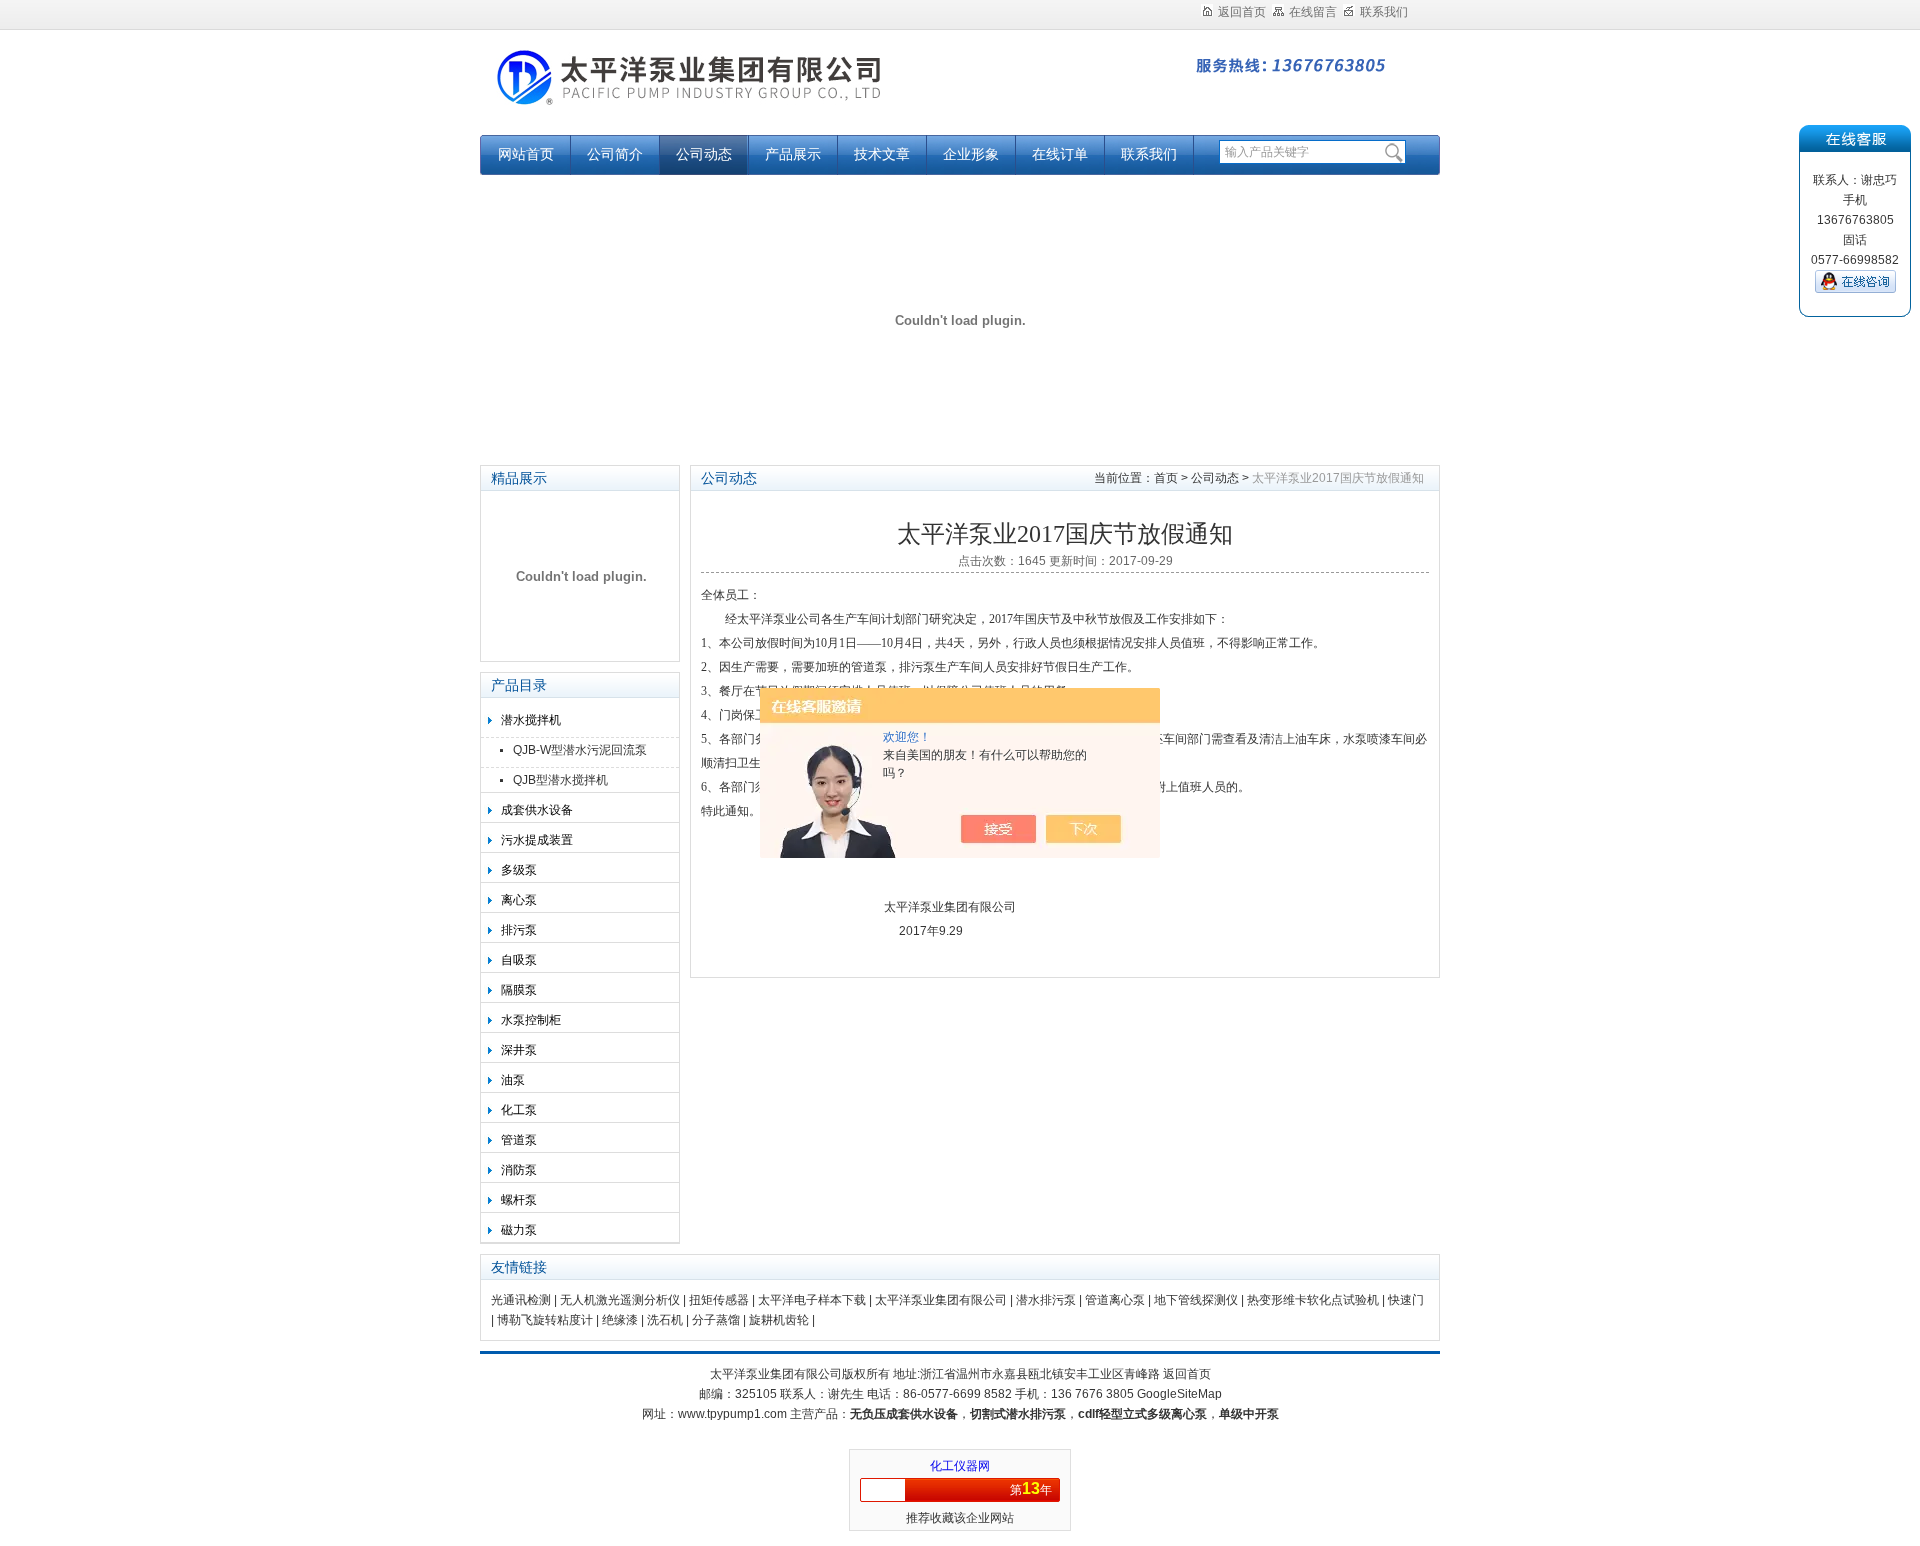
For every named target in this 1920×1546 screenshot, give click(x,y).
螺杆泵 (519, 1200)
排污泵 (519, 930)
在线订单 (1060, 154)
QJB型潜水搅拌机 (560, 780)
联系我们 (1384, 12)
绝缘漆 (620, 1320)
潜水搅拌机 (531, 720)
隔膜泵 (519, 990)
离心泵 (519, 900)
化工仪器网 (960, 1466)
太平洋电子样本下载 (812, 1300)
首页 (1166, 478)
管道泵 (519, 1140)
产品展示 (793, 154)
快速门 (1406, 1300)
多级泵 (519, 870)
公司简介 (615, 154)
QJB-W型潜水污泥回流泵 (580, 750)
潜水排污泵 (1046, 1300)
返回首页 (1242, 12)
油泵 (513, 1080)
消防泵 (519, 1170)
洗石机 (665, 1320)
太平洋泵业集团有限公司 (730, 92)
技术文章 (882, 154)
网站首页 (526, 154)
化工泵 (519, 1110)
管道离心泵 (1115, 1300)
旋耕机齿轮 (779, 1320)
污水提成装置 (537, 840)
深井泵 (519, 1050)
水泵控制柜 (531, 1020)
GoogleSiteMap (1179, 1394)
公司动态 (704, 154)
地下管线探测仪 (1196, 1300)
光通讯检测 (521, 1300)
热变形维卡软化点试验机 (1313, 1300)
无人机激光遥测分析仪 (620, 1300)
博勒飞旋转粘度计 (545, 1320)
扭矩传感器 (719, 1300)
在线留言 (1313, 12)
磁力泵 (519, 1230)
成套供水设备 (537, 810)
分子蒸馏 (716, 1320)
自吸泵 (519, 960)
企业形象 (971, 154)
